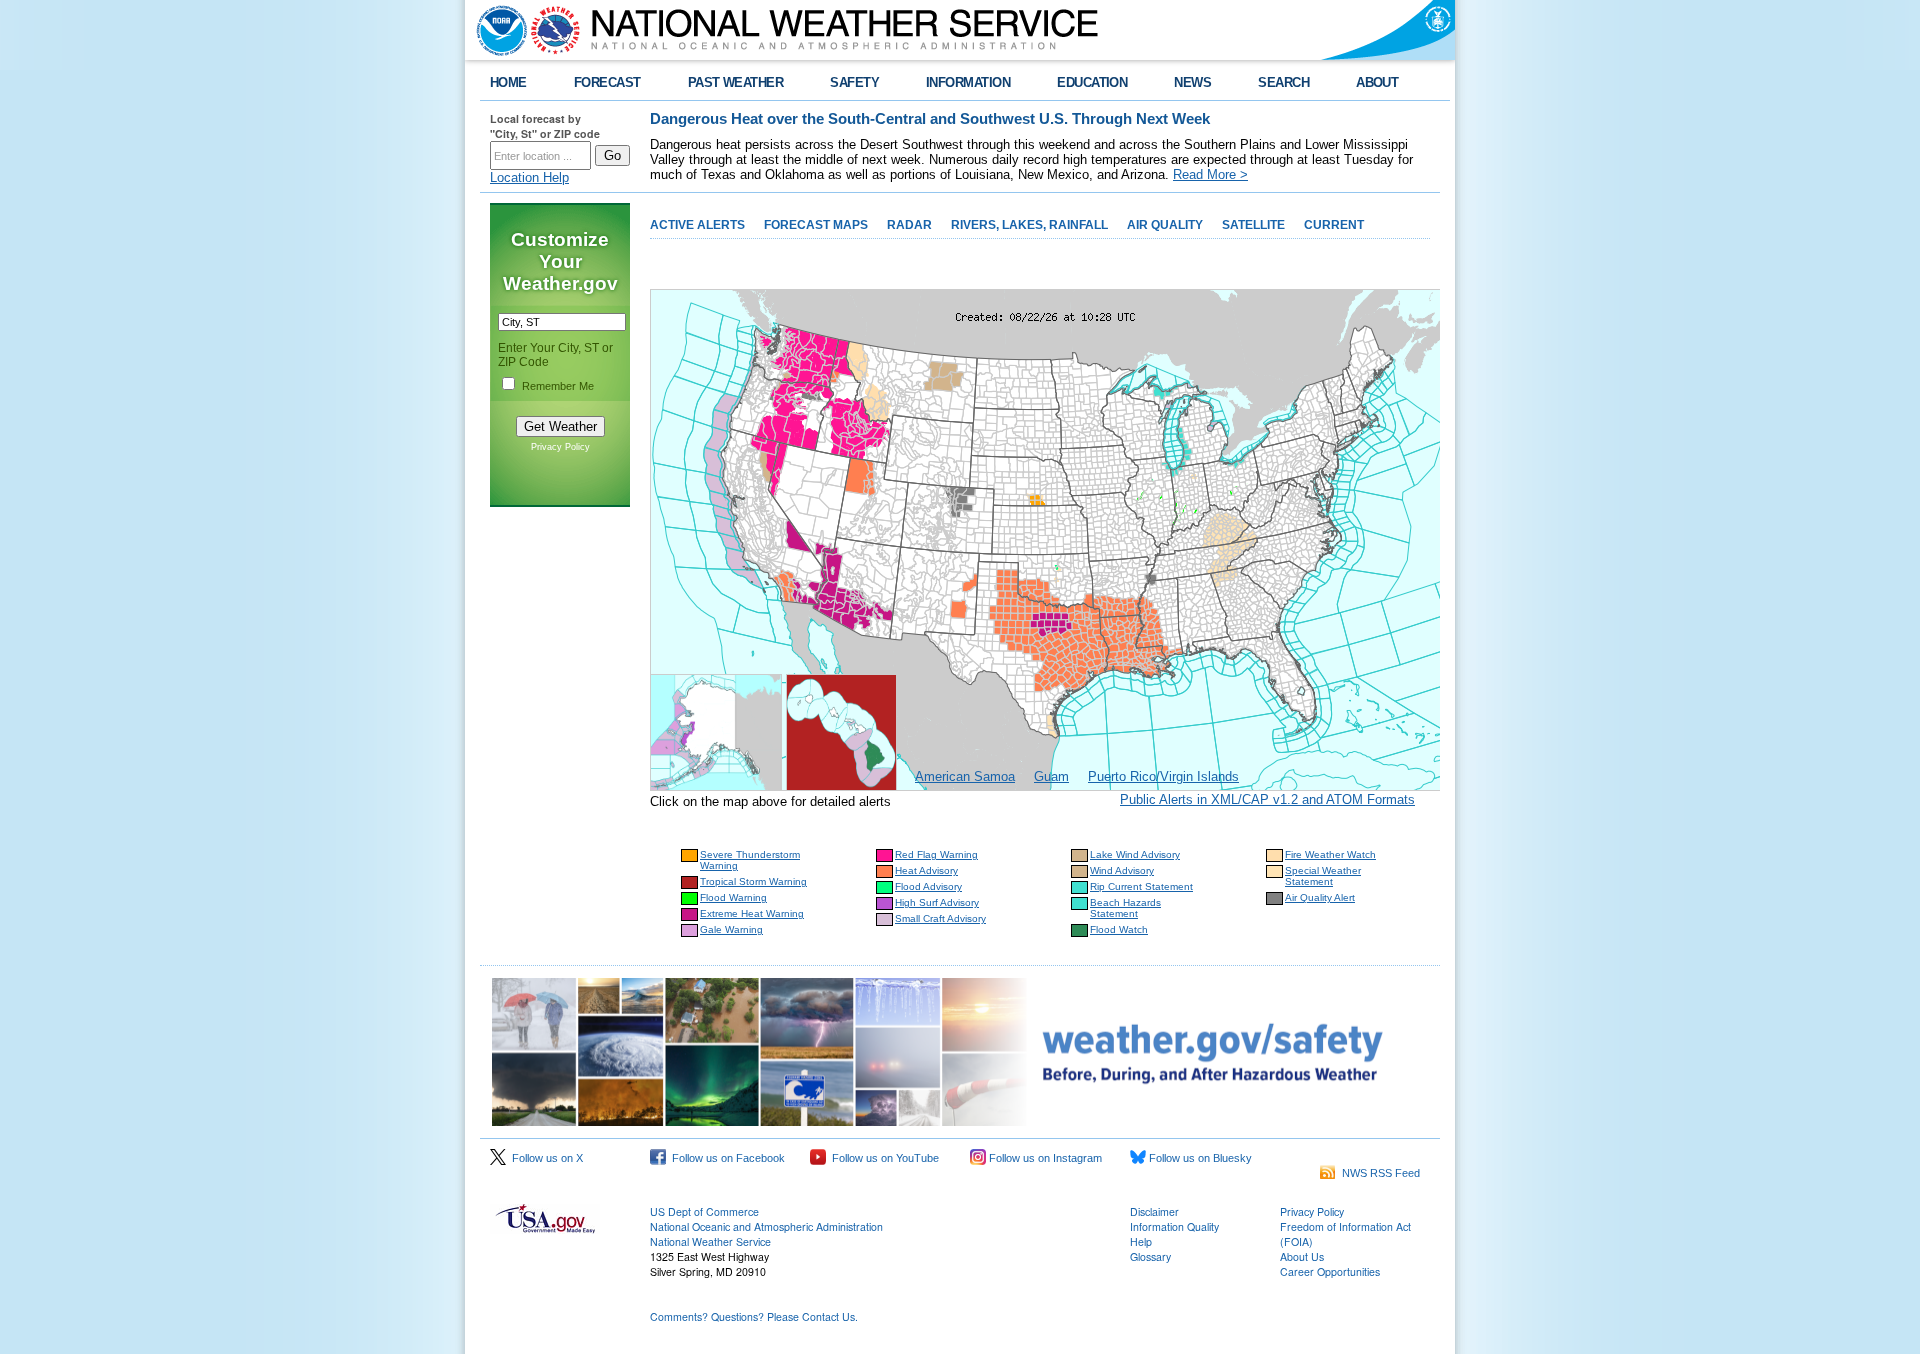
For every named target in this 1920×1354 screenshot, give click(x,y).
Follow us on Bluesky (1199, 1158)
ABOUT (1377, 82)
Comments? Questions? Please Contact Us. (754, 1316)
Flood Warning (733, 897)
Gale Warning (731, 929)
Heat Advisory (926, 870)
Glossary (1150, 1256)
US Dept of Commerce (704, 1211)
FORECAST (607, 82)
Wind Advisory (1122, 870)
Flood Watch (1119, 929)
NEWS (1192, 82)
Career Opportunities (1330, 1271)
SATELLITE (1253, 225)
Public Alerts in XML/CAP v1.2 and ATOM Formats (1267, 799)
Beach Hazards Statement (1125, 908)
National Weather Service (710, 1241)
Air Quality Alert (1320, 897)
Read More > (1210, 174)
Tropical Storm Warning (753, 881)
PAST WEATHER (736, 82)
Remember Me (558, 386)
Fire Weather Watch (1330, 854)
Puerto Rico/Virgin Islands (1163, 776)
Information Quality (1174, 1226)
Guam (1051, 776)
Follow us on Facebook (725, 1158)
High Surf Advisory (937, 902)
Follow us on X (544, 1158)
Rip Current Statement (1141, 886)
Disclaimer (1154, 1211)
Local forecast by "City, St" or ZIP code (545, 126)
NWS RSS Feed (1378, 1173)
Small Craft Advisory (940, 918)
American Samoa (965, 776)
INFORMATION (968, 82)
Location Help (529, 177)
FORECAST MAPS (816, 225)
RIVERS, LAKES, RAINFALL (1029, 225)
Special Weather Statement (1323, 876)
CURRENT (1334, 225)
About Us (1302, 1256)
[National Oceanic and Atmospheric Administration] (497, 30)
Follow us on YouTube (882, 1158)
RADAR (909, 225)
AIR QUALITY (1165, 225)
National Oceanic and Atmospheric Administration (766, 1226)
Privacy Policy (560, 447)
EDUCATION (1092, 82)
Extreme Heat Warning (752, 913)
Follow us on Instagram (1044, 1158)
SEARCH (1283, 82)
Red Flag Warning (936, 854)
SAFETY (854, 82)
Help (1141, 1241)
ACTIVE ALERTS (697, 225)
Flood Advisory (928, 886)
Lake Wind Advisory (1135, 854)
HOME (508, 82)
